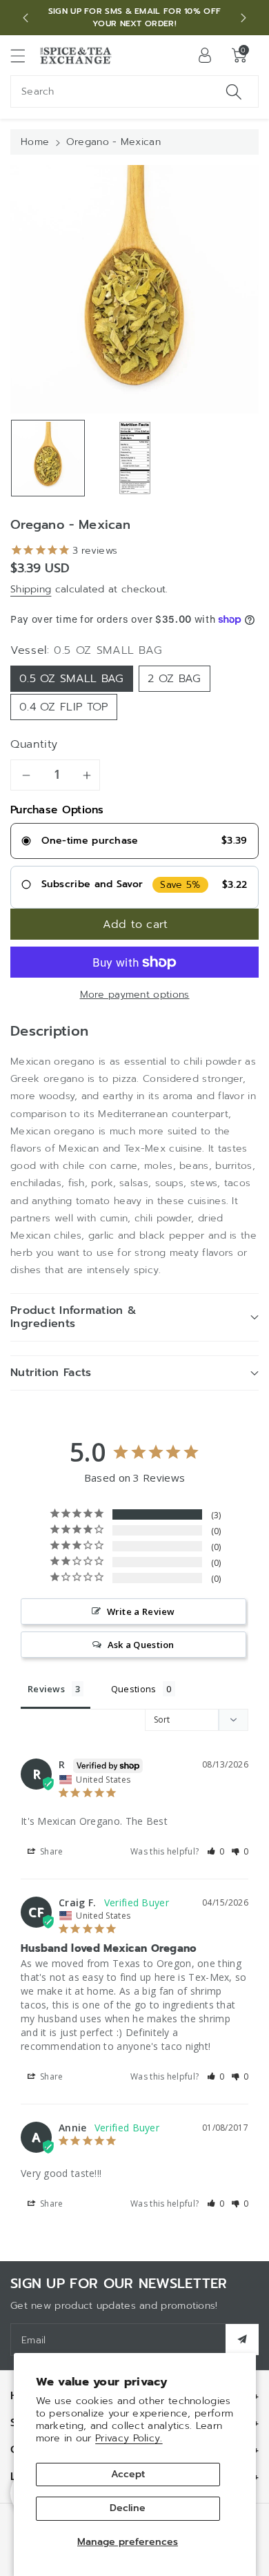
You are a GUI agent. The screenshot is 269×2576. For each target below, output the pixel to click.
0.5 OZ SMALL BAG (72, 679)
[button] (24, 56)
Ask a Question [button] (141, 1645)
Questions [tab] (134, 1689)
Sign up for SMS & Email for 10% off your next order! (135, 17)
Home (35, 142)
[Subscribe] (242, 2340)
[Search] (234, 91)
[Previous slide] (26, 18)
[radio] (134, 841)
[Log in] (205, 55)
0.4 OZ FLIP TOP (64, 707)
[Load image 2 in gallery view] (135, 458)
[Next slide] (243, 18)
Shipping (31, 589)
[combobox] (134, 91)
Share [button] (51, 1851)
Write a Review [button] (141, 1611)
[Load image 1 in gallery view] (48, 458)
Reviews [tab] (46, 1689)
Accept (128, 2474)
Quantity (34, 744)
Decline (128, 2508)
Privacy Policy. (129, 2438)
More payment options (135, 995)
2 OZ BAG (174, 679)
